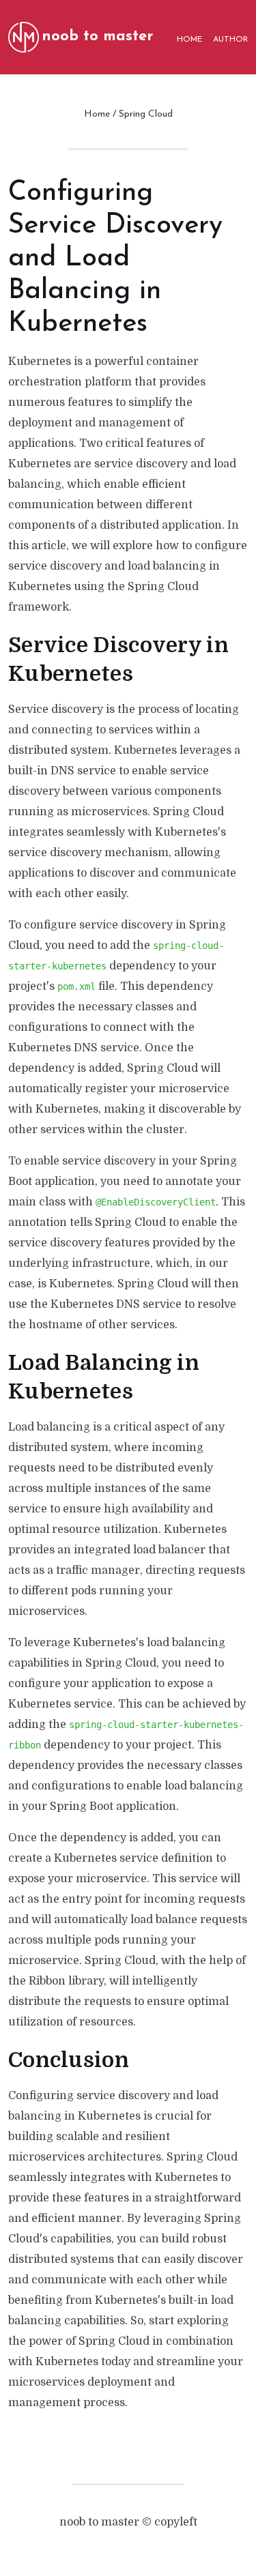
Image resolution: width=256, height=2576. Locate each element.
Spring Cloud (146, 114)
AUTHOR (230, 40)
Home (97, 114)
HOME (189, 40)
